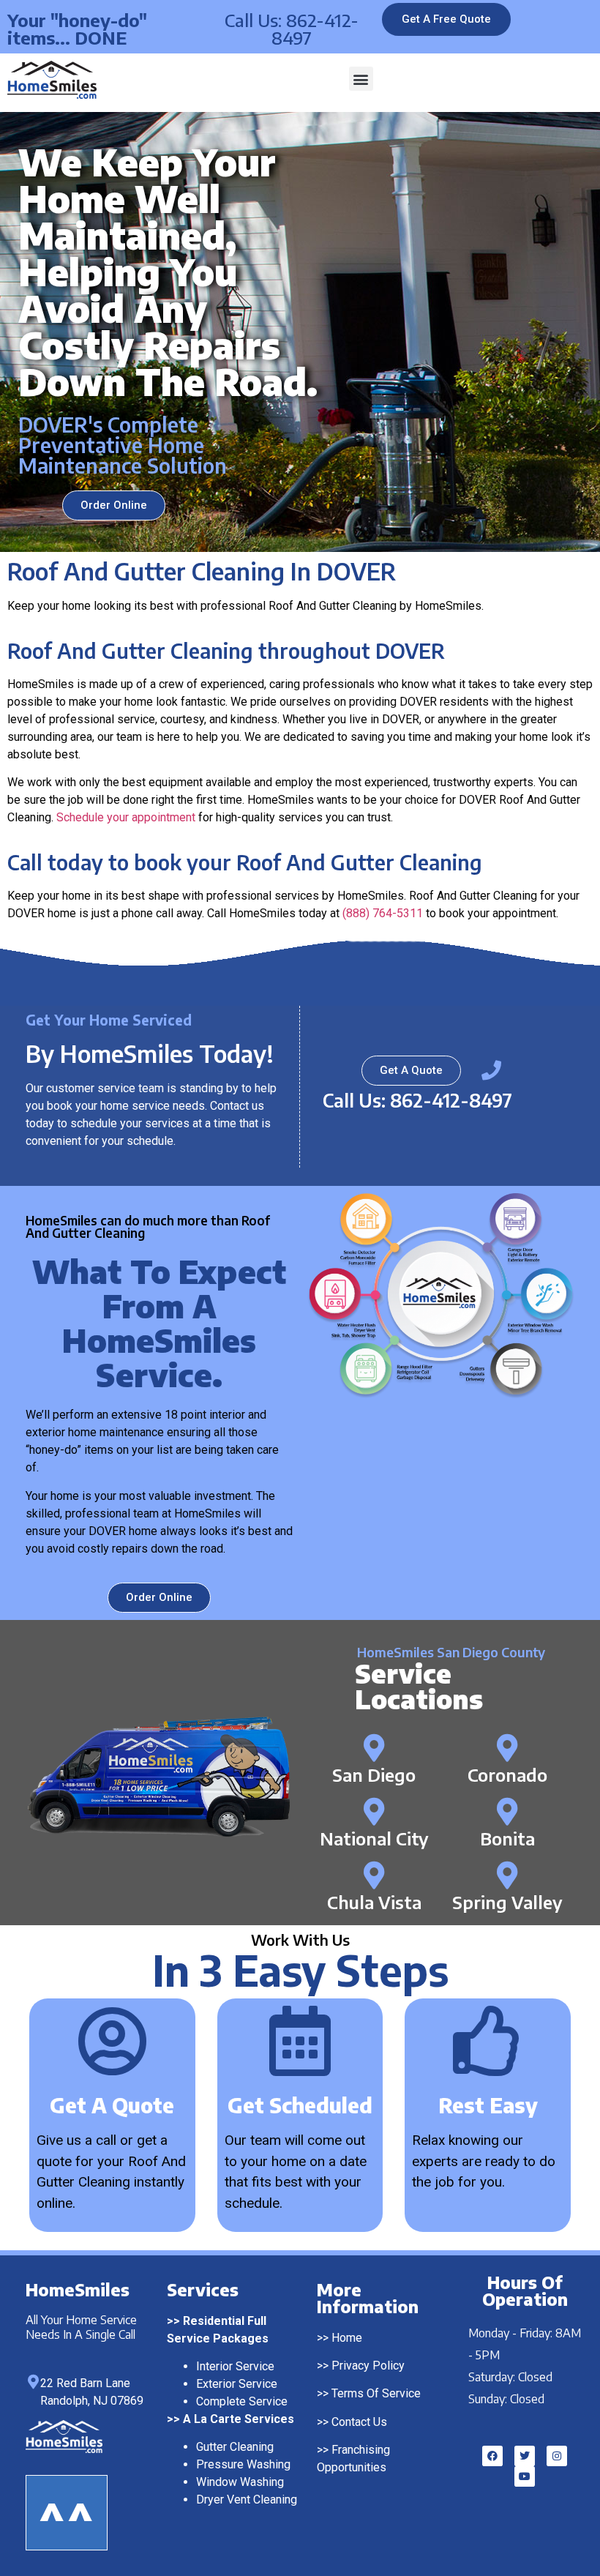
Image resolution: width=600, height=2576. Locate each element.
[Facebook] (492, 2456)
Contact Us (359, 2422)
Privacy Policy (368, 2366)
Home (347, 2338)
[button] (361, 79)
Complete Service (242, 2401)
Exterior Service (237, 2384)
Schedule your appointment (126, 817)
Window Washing (240, 2482)
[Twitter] (525, 2456)
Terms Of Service (376, 2393)
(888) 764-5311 (383, 913)
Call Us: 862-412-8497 (292, 29)
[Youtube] (525, 2476)
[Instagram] (557, 2456)
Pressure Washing (243, 2464)
